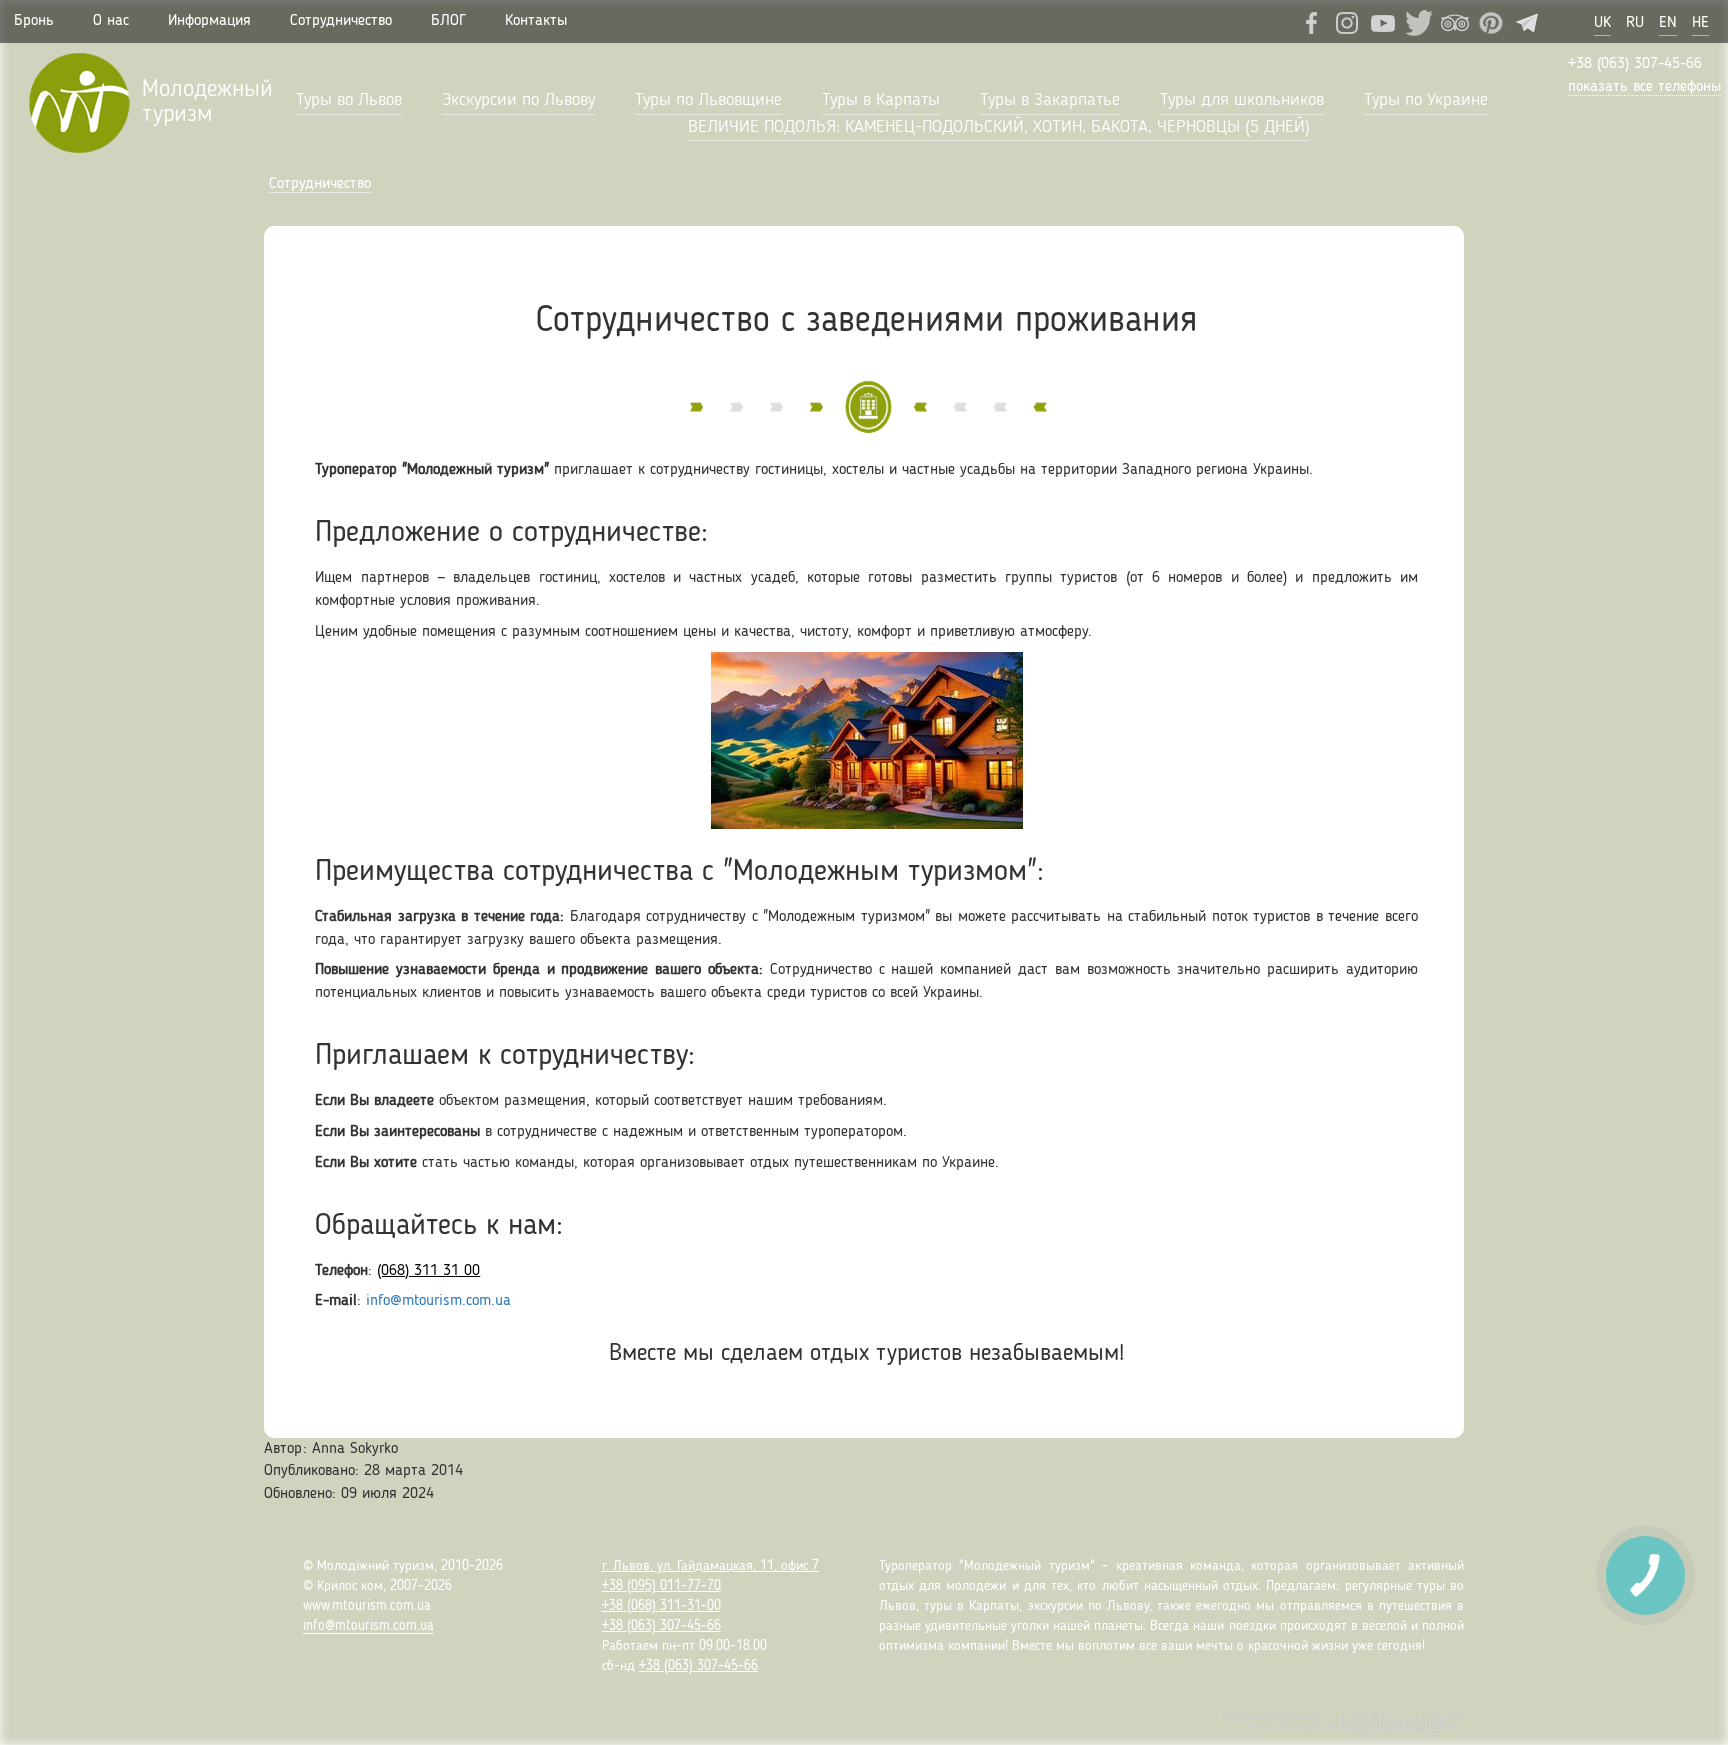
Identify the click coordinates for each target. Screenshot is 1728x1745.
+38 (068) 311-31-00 (661, 1606)
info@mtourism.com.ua (438, 1301)
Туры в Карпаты (881, 100)
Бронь (34, 21)
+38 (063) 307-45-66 (1635, 64)
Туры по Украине (1426, 100)
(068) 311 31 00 (428, 1271)
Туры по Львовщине (708, 100)
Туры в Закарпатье (1050, 100)
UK (1602, 23)
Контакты (536, 21)
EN (1668, 23)
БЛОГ (448, 21)
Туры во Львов (349, 100)
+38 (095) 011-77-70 (661, 1586)
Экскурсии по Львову (518, 100)
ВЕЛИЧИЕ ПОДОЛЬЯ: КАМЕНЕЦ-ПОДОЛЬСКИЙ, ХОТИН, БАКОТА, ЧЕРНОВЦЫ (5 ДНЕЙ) (999, 127)
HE (1700, 23)
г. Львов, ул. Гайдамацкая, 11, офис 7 (710, 1566)
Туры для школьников (1242, 100)
